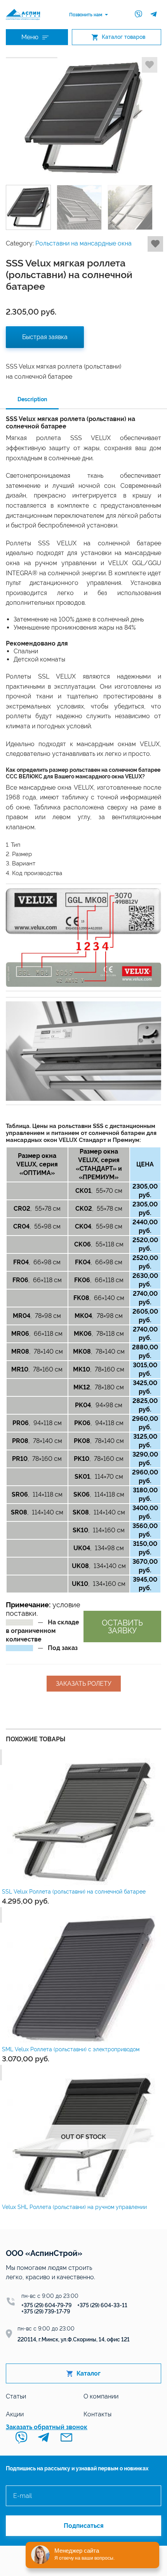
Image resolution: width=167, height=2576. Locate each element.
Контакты (97, 2414)
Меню (30, 37)
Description (32, 399)
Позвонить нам (86, 15)
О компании (101, 2396)
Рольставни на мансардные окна (83, 243)
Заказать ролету (84, 1684)
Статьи (16, 2396)
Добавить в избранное (150, 65)
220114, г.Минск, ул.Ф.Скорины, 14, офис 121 (74, 2339)
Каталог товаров (124, 37)
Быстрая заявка (45, 337)
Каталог (89, 2373)
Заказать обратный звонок (47, 2427)
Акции (15, 2414)
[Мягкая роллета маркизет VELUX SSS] (83, 118)
